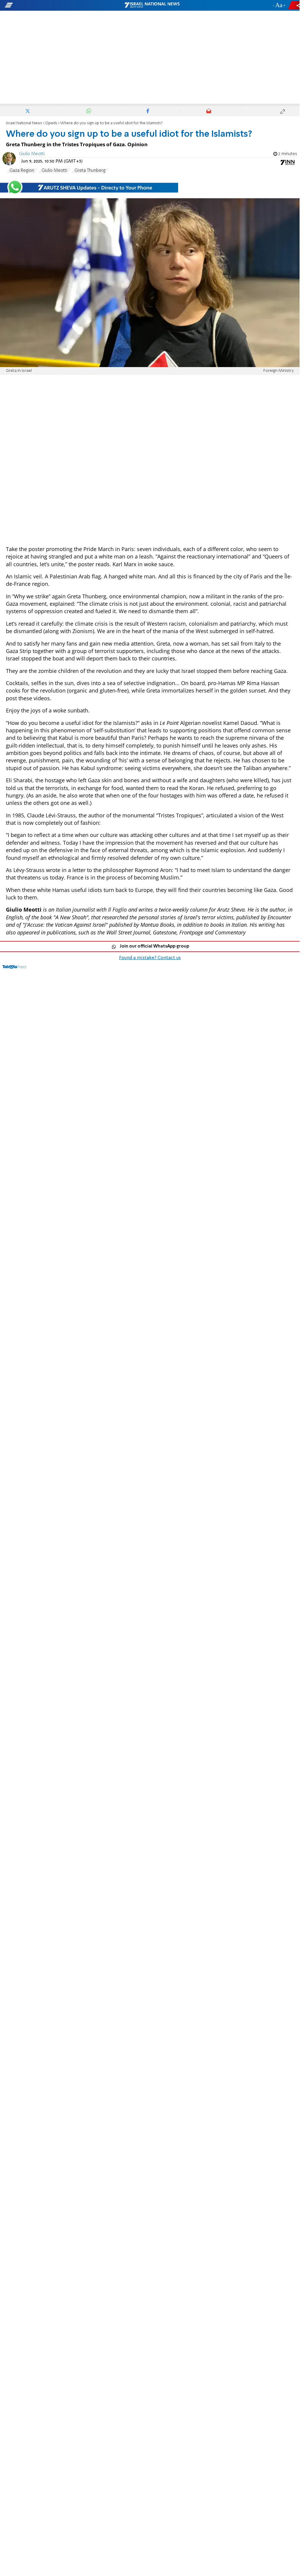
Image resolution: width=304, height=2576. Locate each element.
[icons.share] (295, 5)
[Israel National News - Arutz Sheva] (152, 5)
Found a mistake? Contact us (150, 958)
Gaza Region (22, 171)
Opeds (51, 123)
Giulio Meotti (32, 154)
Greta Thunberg (90, 171)
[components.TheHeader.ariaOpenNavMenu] (48, 5)
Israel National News (24, 123)
